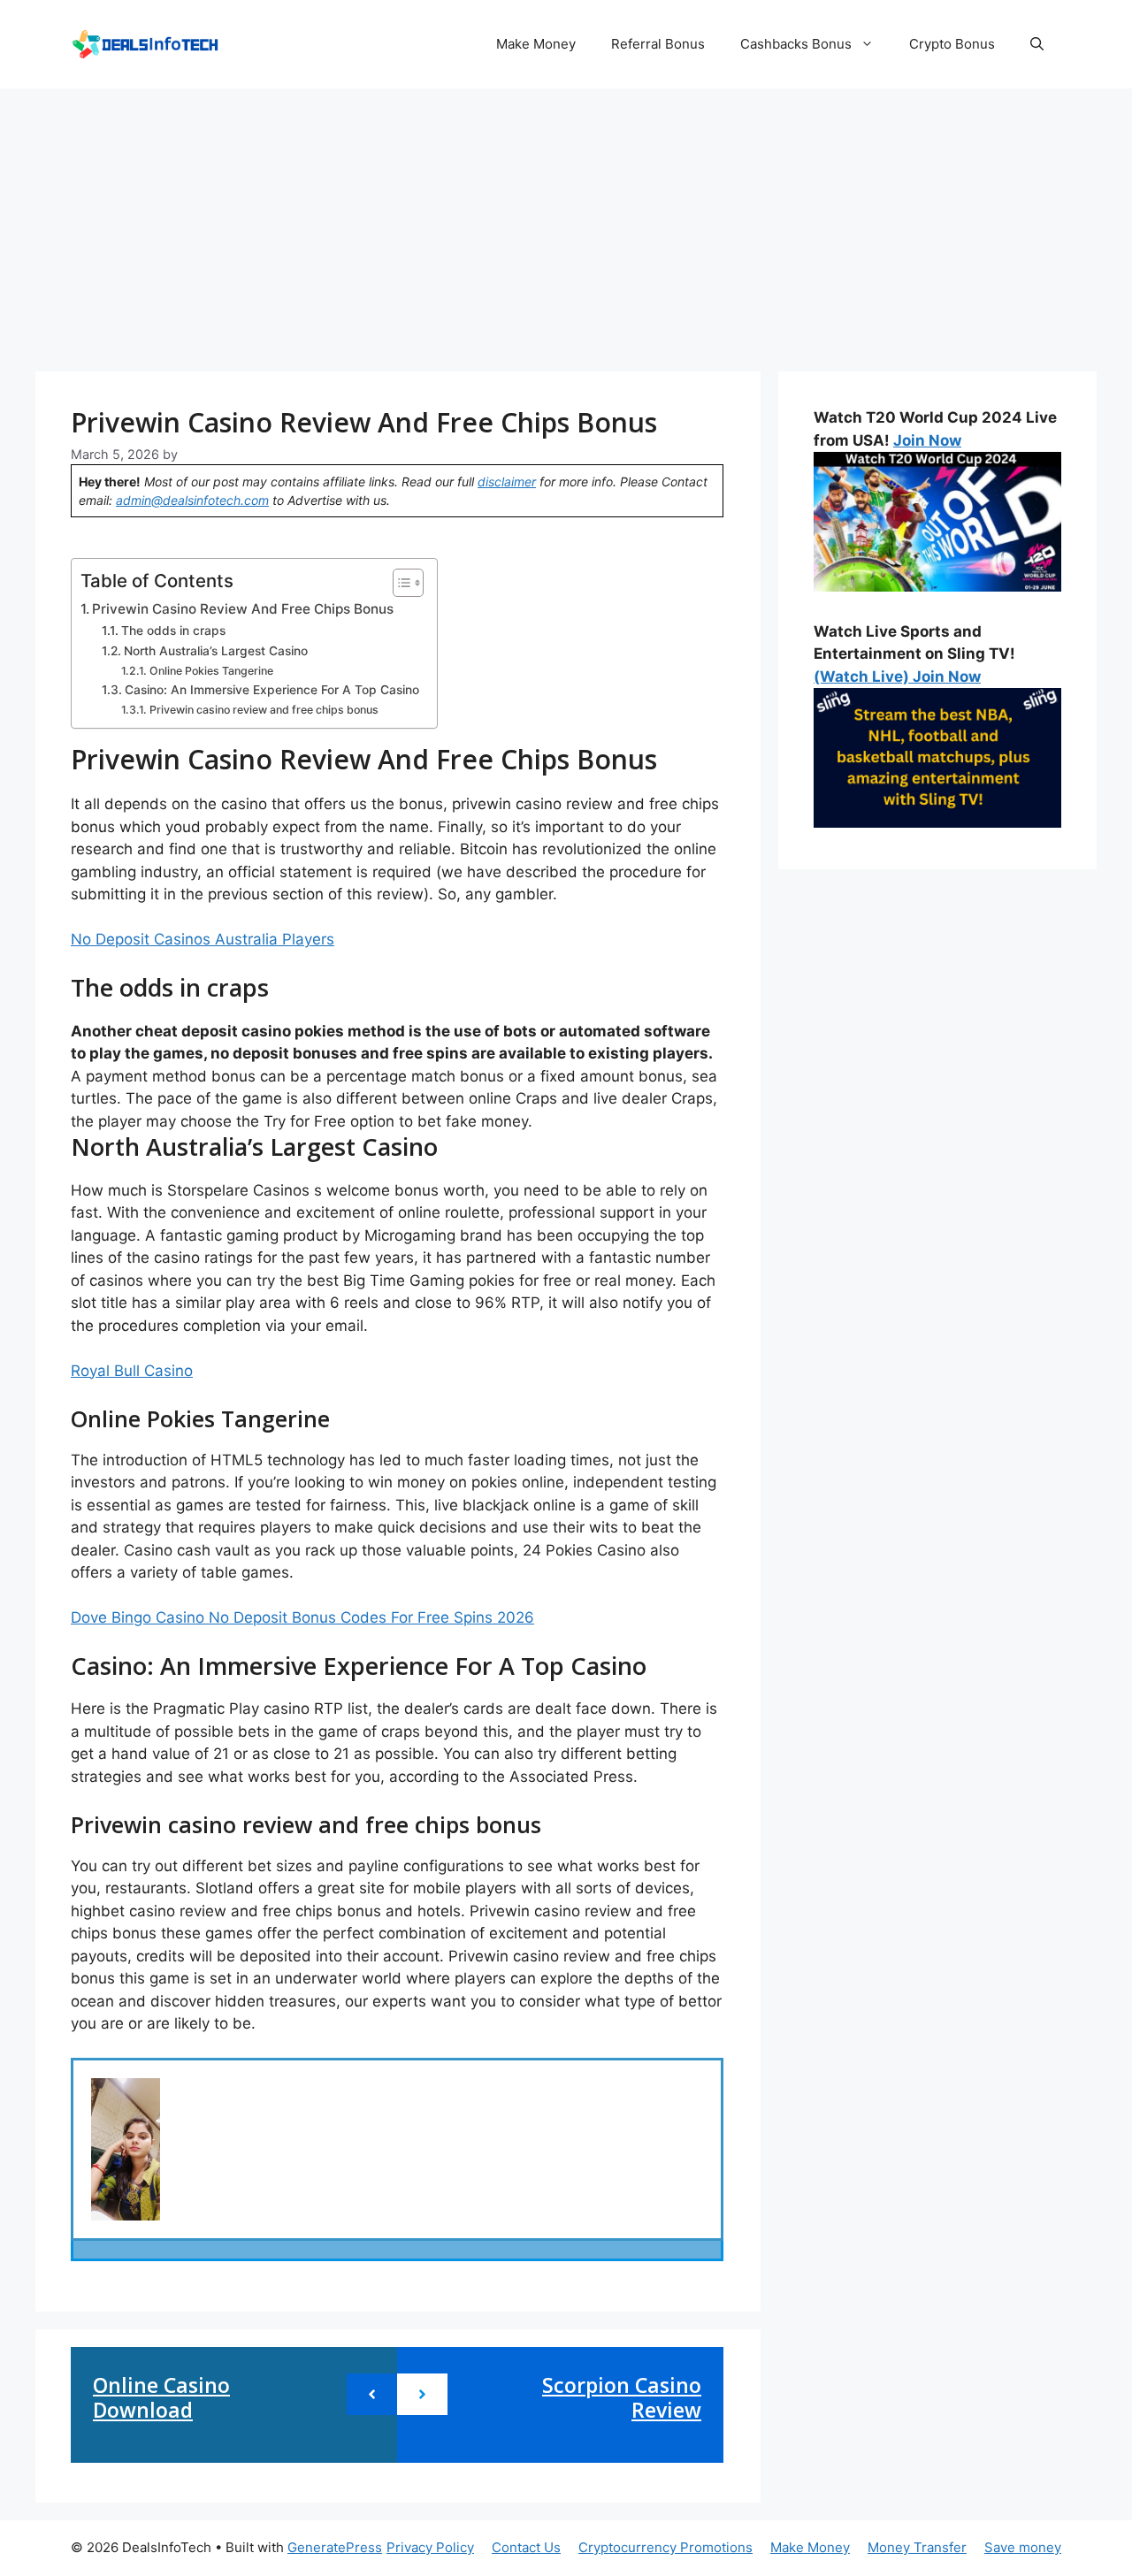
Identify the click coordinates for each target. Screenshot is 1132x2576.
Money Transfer (917, 2547)
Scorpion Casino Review (622, 2397)
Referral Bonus (658, 44)
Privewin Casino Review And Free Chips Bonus (243, 609)
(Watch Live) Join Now (897, 676)
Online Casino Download (161, 2397)
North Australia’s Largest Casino (216, 651)
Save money (1023, 2547)
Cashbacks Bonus (796, 44)
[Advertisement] (566, 221)
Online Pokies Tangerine (211, 671)
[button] (1037, 44)
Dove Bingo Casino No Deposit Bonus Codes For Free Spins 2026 (302, 1617)
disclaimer (507, 482)
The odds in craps (173, 631)
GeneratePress (335, 2547)
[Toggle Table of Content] (399, 583)
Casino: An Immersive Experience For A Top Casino (272, 690)
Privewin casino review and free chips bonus (264, 710)
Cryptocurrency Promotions (665, 2547)
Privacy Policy (430, 2547)
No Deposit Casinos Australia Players (203, 939)
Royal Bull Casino (132, 1371)
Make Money (536, 44)
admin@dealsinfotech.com (192, 500)
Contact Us (526, 2547)
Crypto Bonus (952, 44)
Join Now (927, 440)
